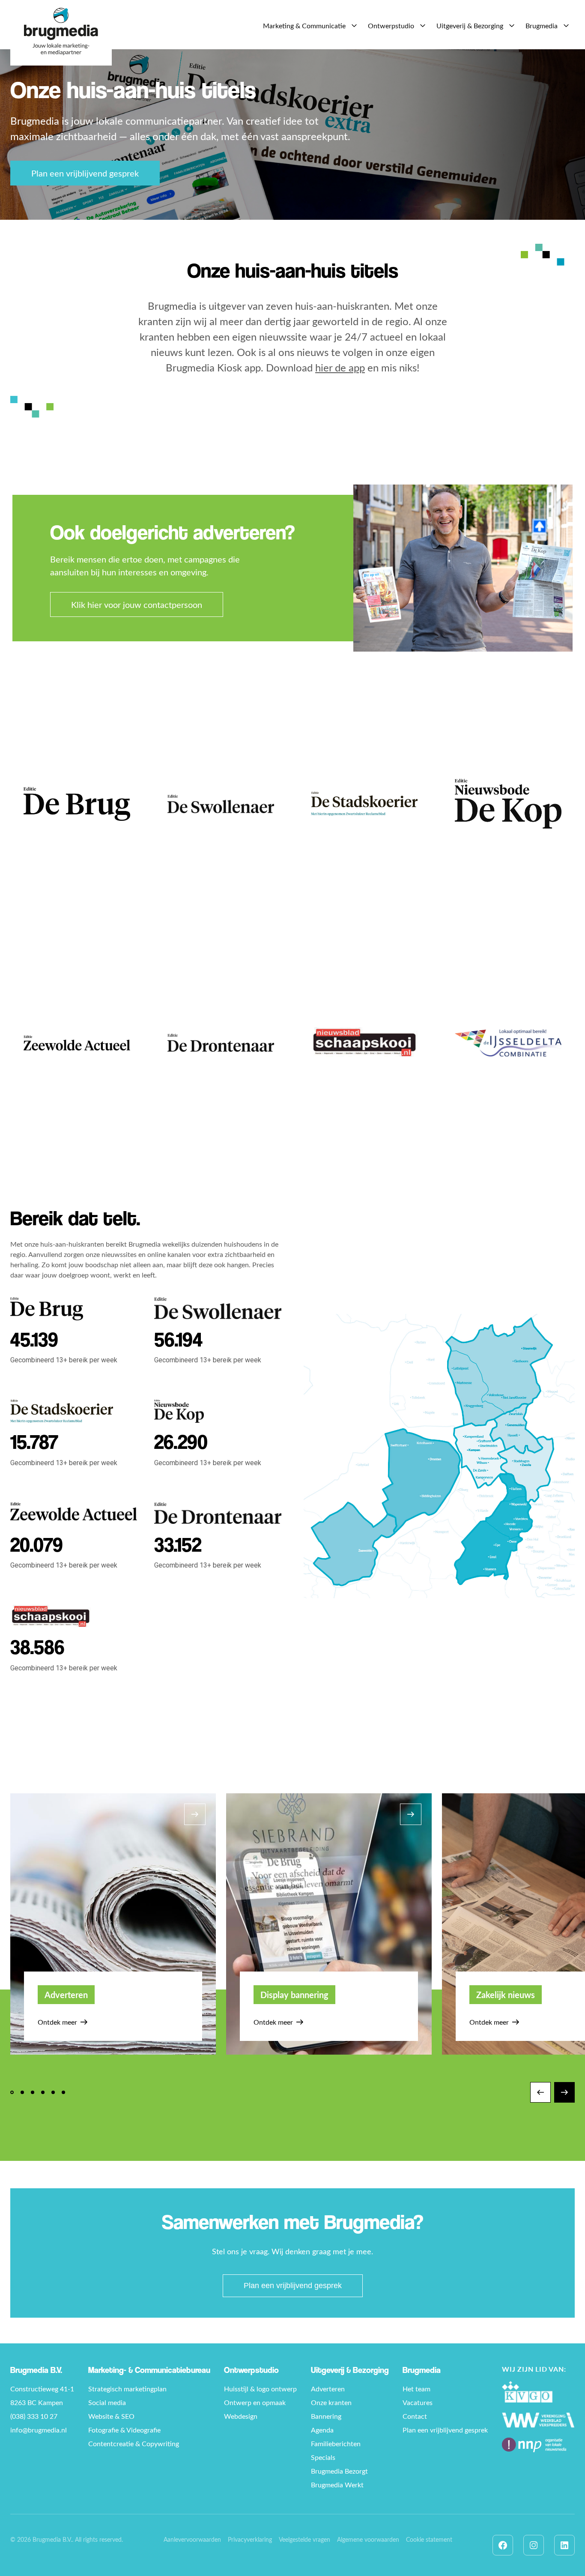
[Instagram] (534, 2545)
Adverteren (328, 2389)
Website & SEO (111, 2416)
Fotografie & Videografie (124, 2430)
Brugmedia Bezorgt (339, 2471)
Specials (323, 2457)
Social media (107, 2402)
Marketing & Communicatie (304, 25)
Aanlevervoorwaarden (192, 2539)
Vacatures (418, 2402)
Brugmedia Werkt (337, 2485)
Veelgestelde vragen (304, 2539)
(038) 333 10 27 (34, 2416)
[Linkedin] (564, 2545)
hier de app (340, 367)
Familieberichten (336, 2443)
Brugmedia (542, 25)
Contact (415, 2416)
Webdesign (241, 2416)
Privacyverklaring (250, 2539)
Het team (416, 2389)
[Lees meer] (77, 804)
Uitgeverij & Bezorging (470, 25)
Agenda (322, 2430)
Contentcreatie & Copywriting (134, 2443)
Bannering (326, 2416)
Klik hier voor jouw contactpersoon (137, 604)
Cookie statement (429, 2539)
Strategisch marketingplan (127, 2389)
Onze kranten (331, 2402)
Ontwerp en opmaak (255, 2402)
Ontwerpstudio (391, 25)
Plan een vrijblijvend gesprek (85, 173)
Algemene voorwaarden (368, 2539)
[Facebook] (503, 2545)
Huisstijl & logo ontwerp (260, 2389)
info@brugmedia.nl (39, 2430)
